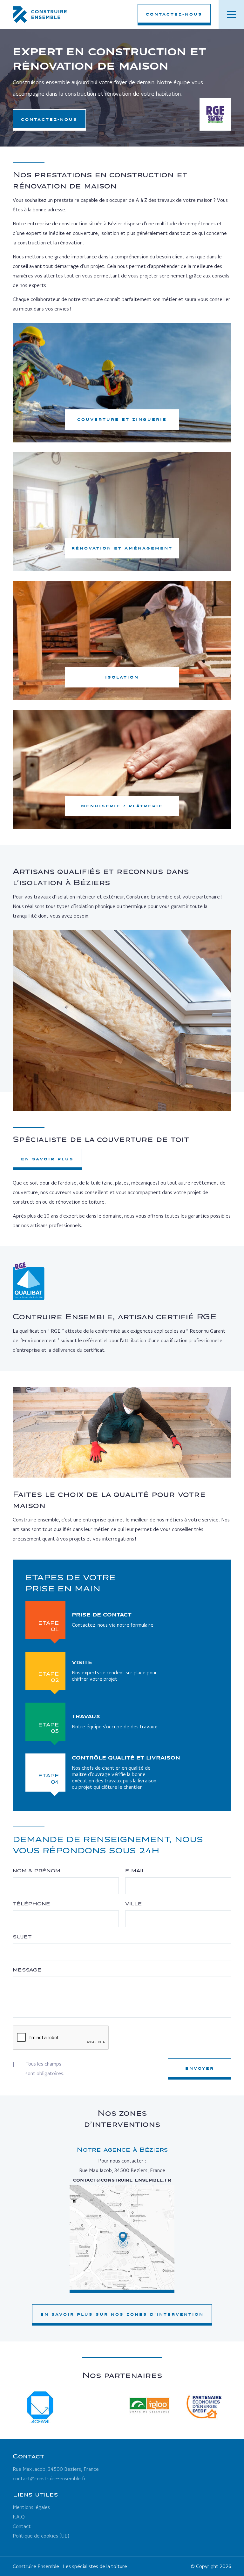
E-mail (135, 1871)
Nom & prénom (37, 1871)
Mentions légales (31, 2507)
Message (27, 1970)
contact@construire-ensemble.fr (122, 2180)
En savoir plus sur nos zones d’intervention (122, 2314)
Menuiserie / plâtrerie (122, 806)
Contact (22, 2526)
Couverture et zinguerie (122, 420)
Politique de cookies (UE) (41, 2536)
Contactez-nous (174, 14)
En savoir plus (47, 1159)
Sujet (22, 1937)
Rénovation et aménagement (122, 548)
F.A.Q (19, 2517)
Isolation (122, 677)
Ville (134, 1904)
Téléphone (31, 1904)
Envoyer (200, 2068)
